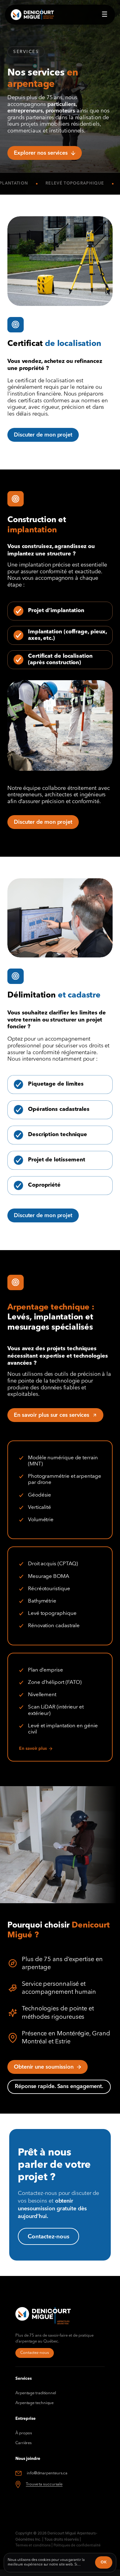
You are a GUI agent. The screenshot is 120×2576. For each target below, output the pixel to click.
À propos (24, 2433)
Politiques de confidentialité (77, 2546)
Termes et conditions (33, 2546)
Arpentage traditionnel (36, 2393)
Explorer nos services (41, 153)
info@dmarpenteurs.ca (47, 2473)
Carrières (24, 2443)
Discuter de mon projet (43, 435)
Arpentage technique (34, 2403)
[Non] (109, 2561)
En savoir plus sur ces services (52, 1415)
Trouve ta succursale (44, 2484)
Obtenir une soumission (44, 2067)
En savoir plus (33, 1749)
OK (104, 2562)
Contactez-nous (35, 2353)
